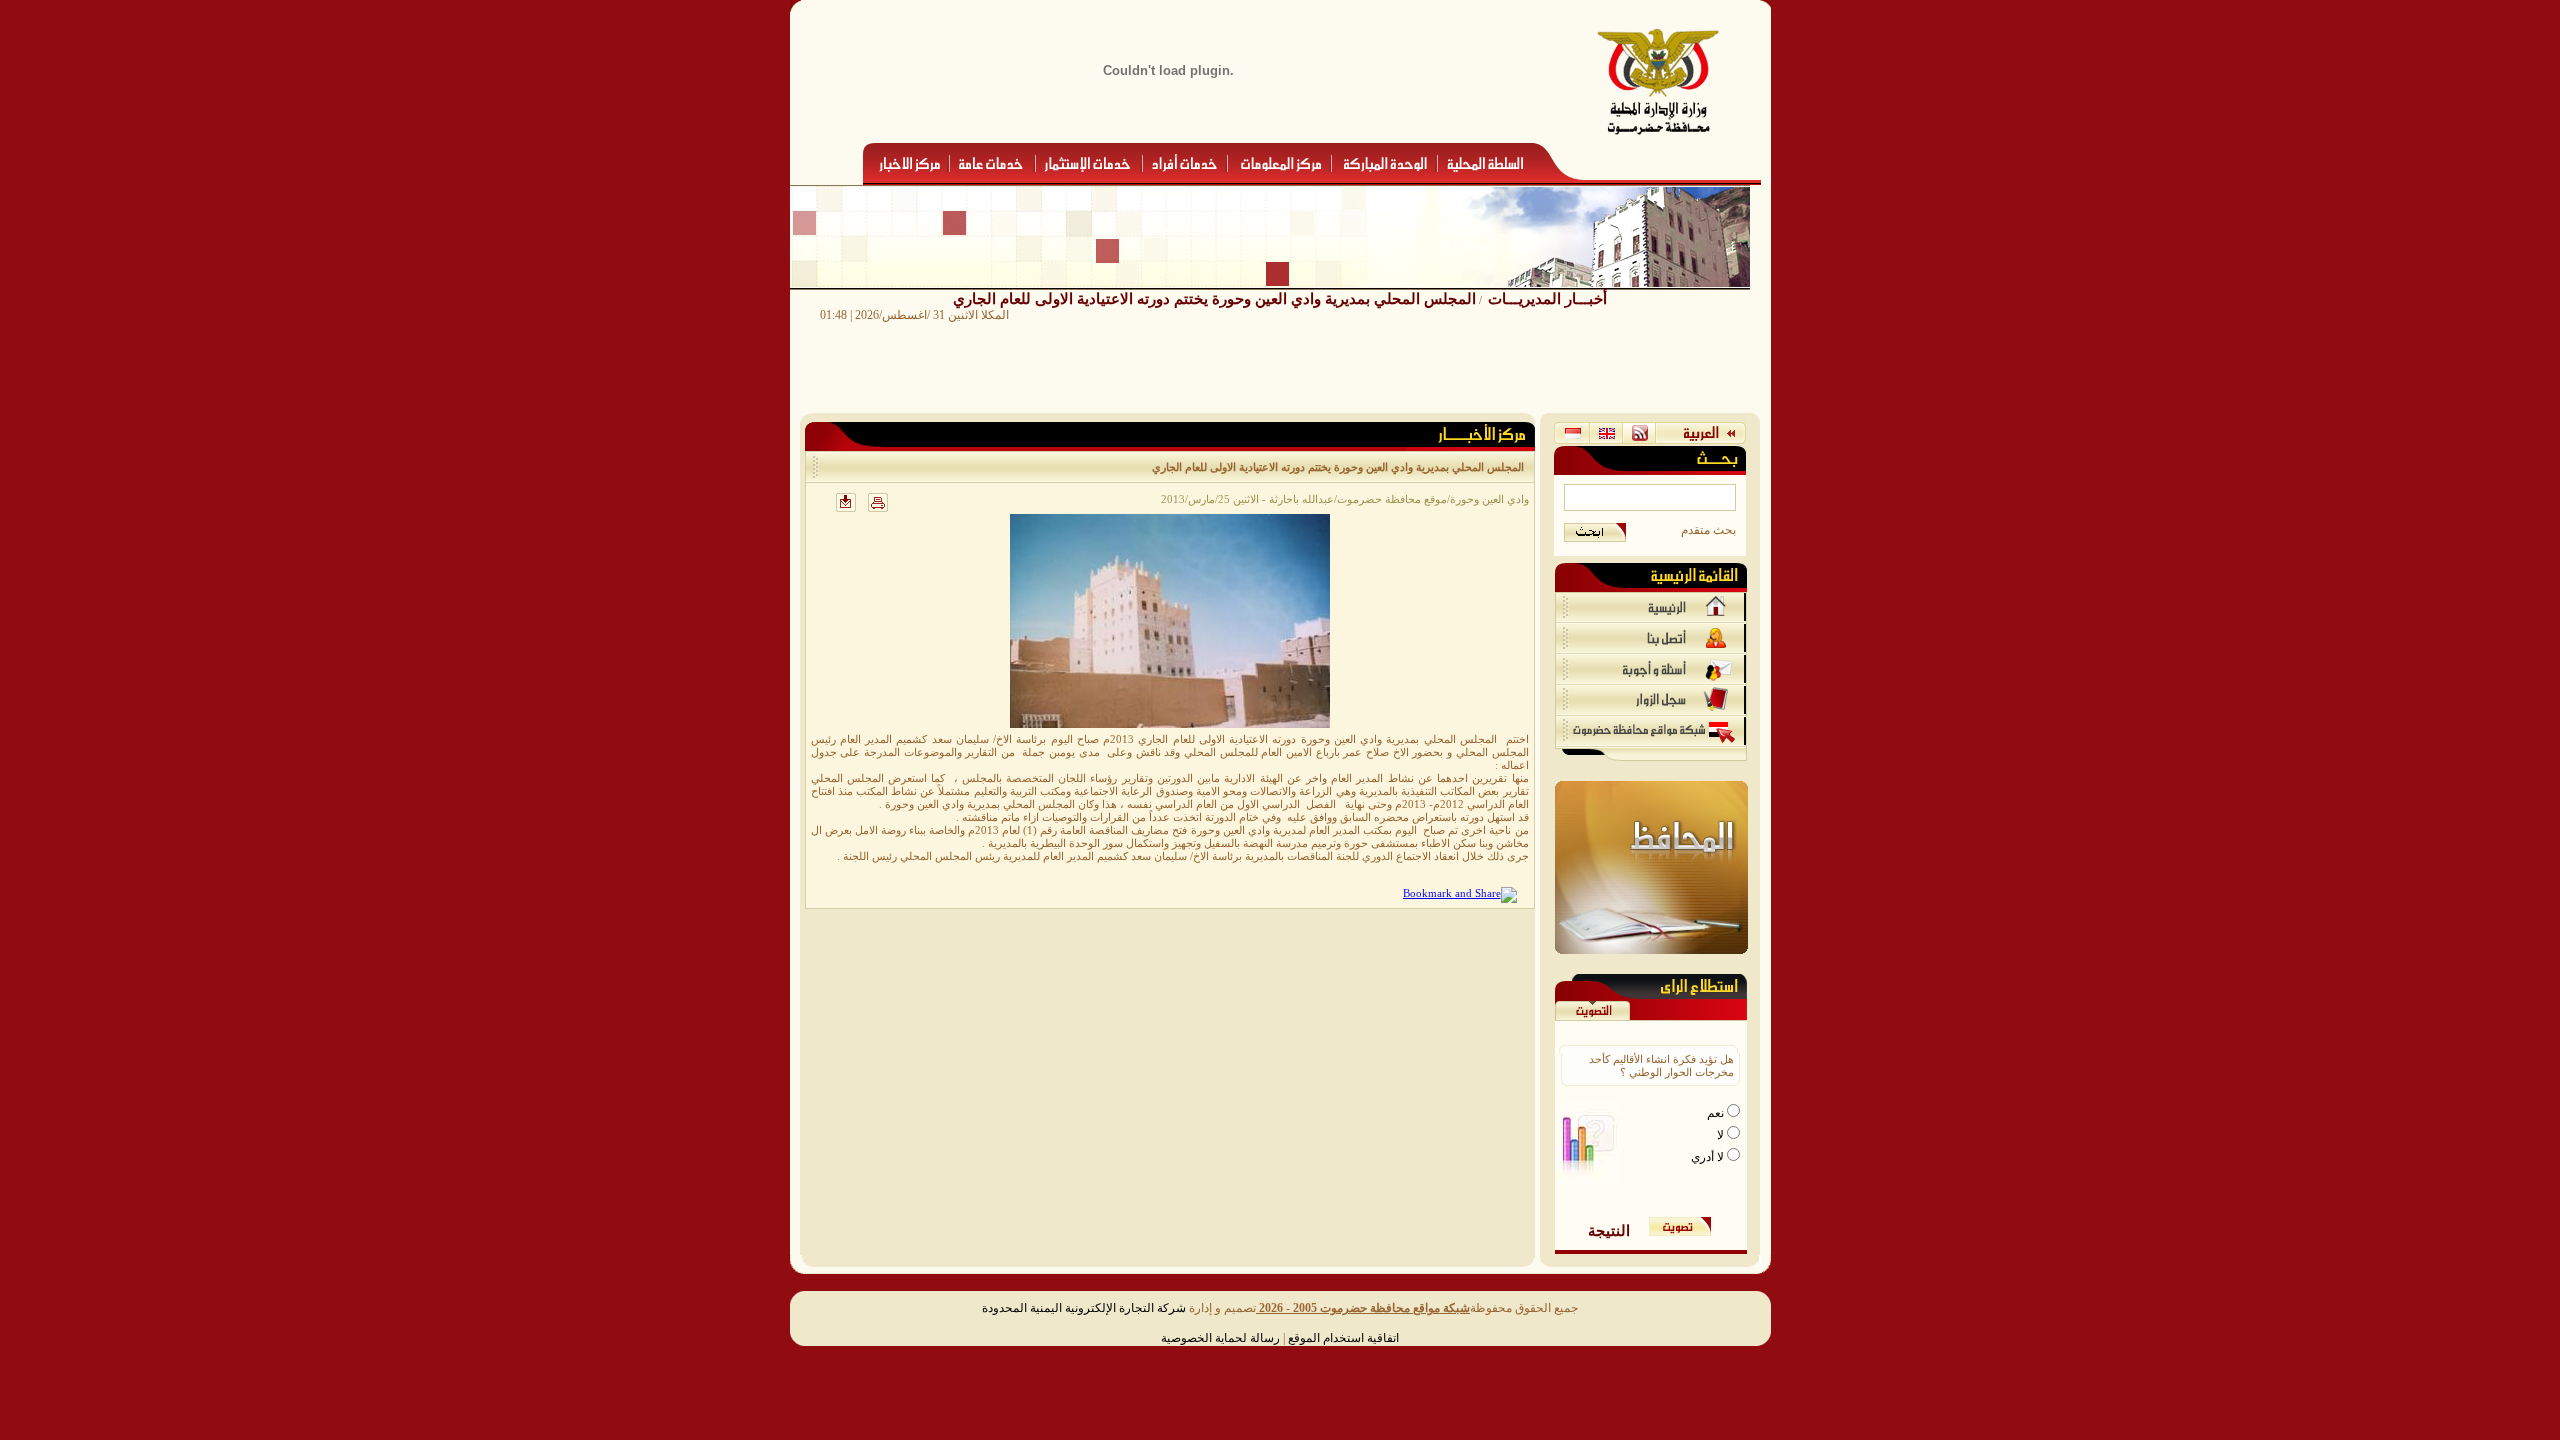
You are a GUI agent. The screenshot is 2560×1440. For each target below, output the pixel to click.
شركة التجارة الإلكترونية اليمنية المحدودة (1084, 1308)
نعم (1717, 1113)
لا (1722, 1135)
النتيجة (1609, 1230)
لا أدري (1709, 1157)
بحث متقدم (1708, 530)
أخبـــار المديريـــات (1547, 298)
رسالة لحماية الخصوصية (1220, 1338)
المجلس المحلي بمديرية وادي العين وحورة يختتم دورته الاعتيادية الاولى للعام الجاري (1214, 298)
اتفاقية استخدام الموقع (1343, 1338)
